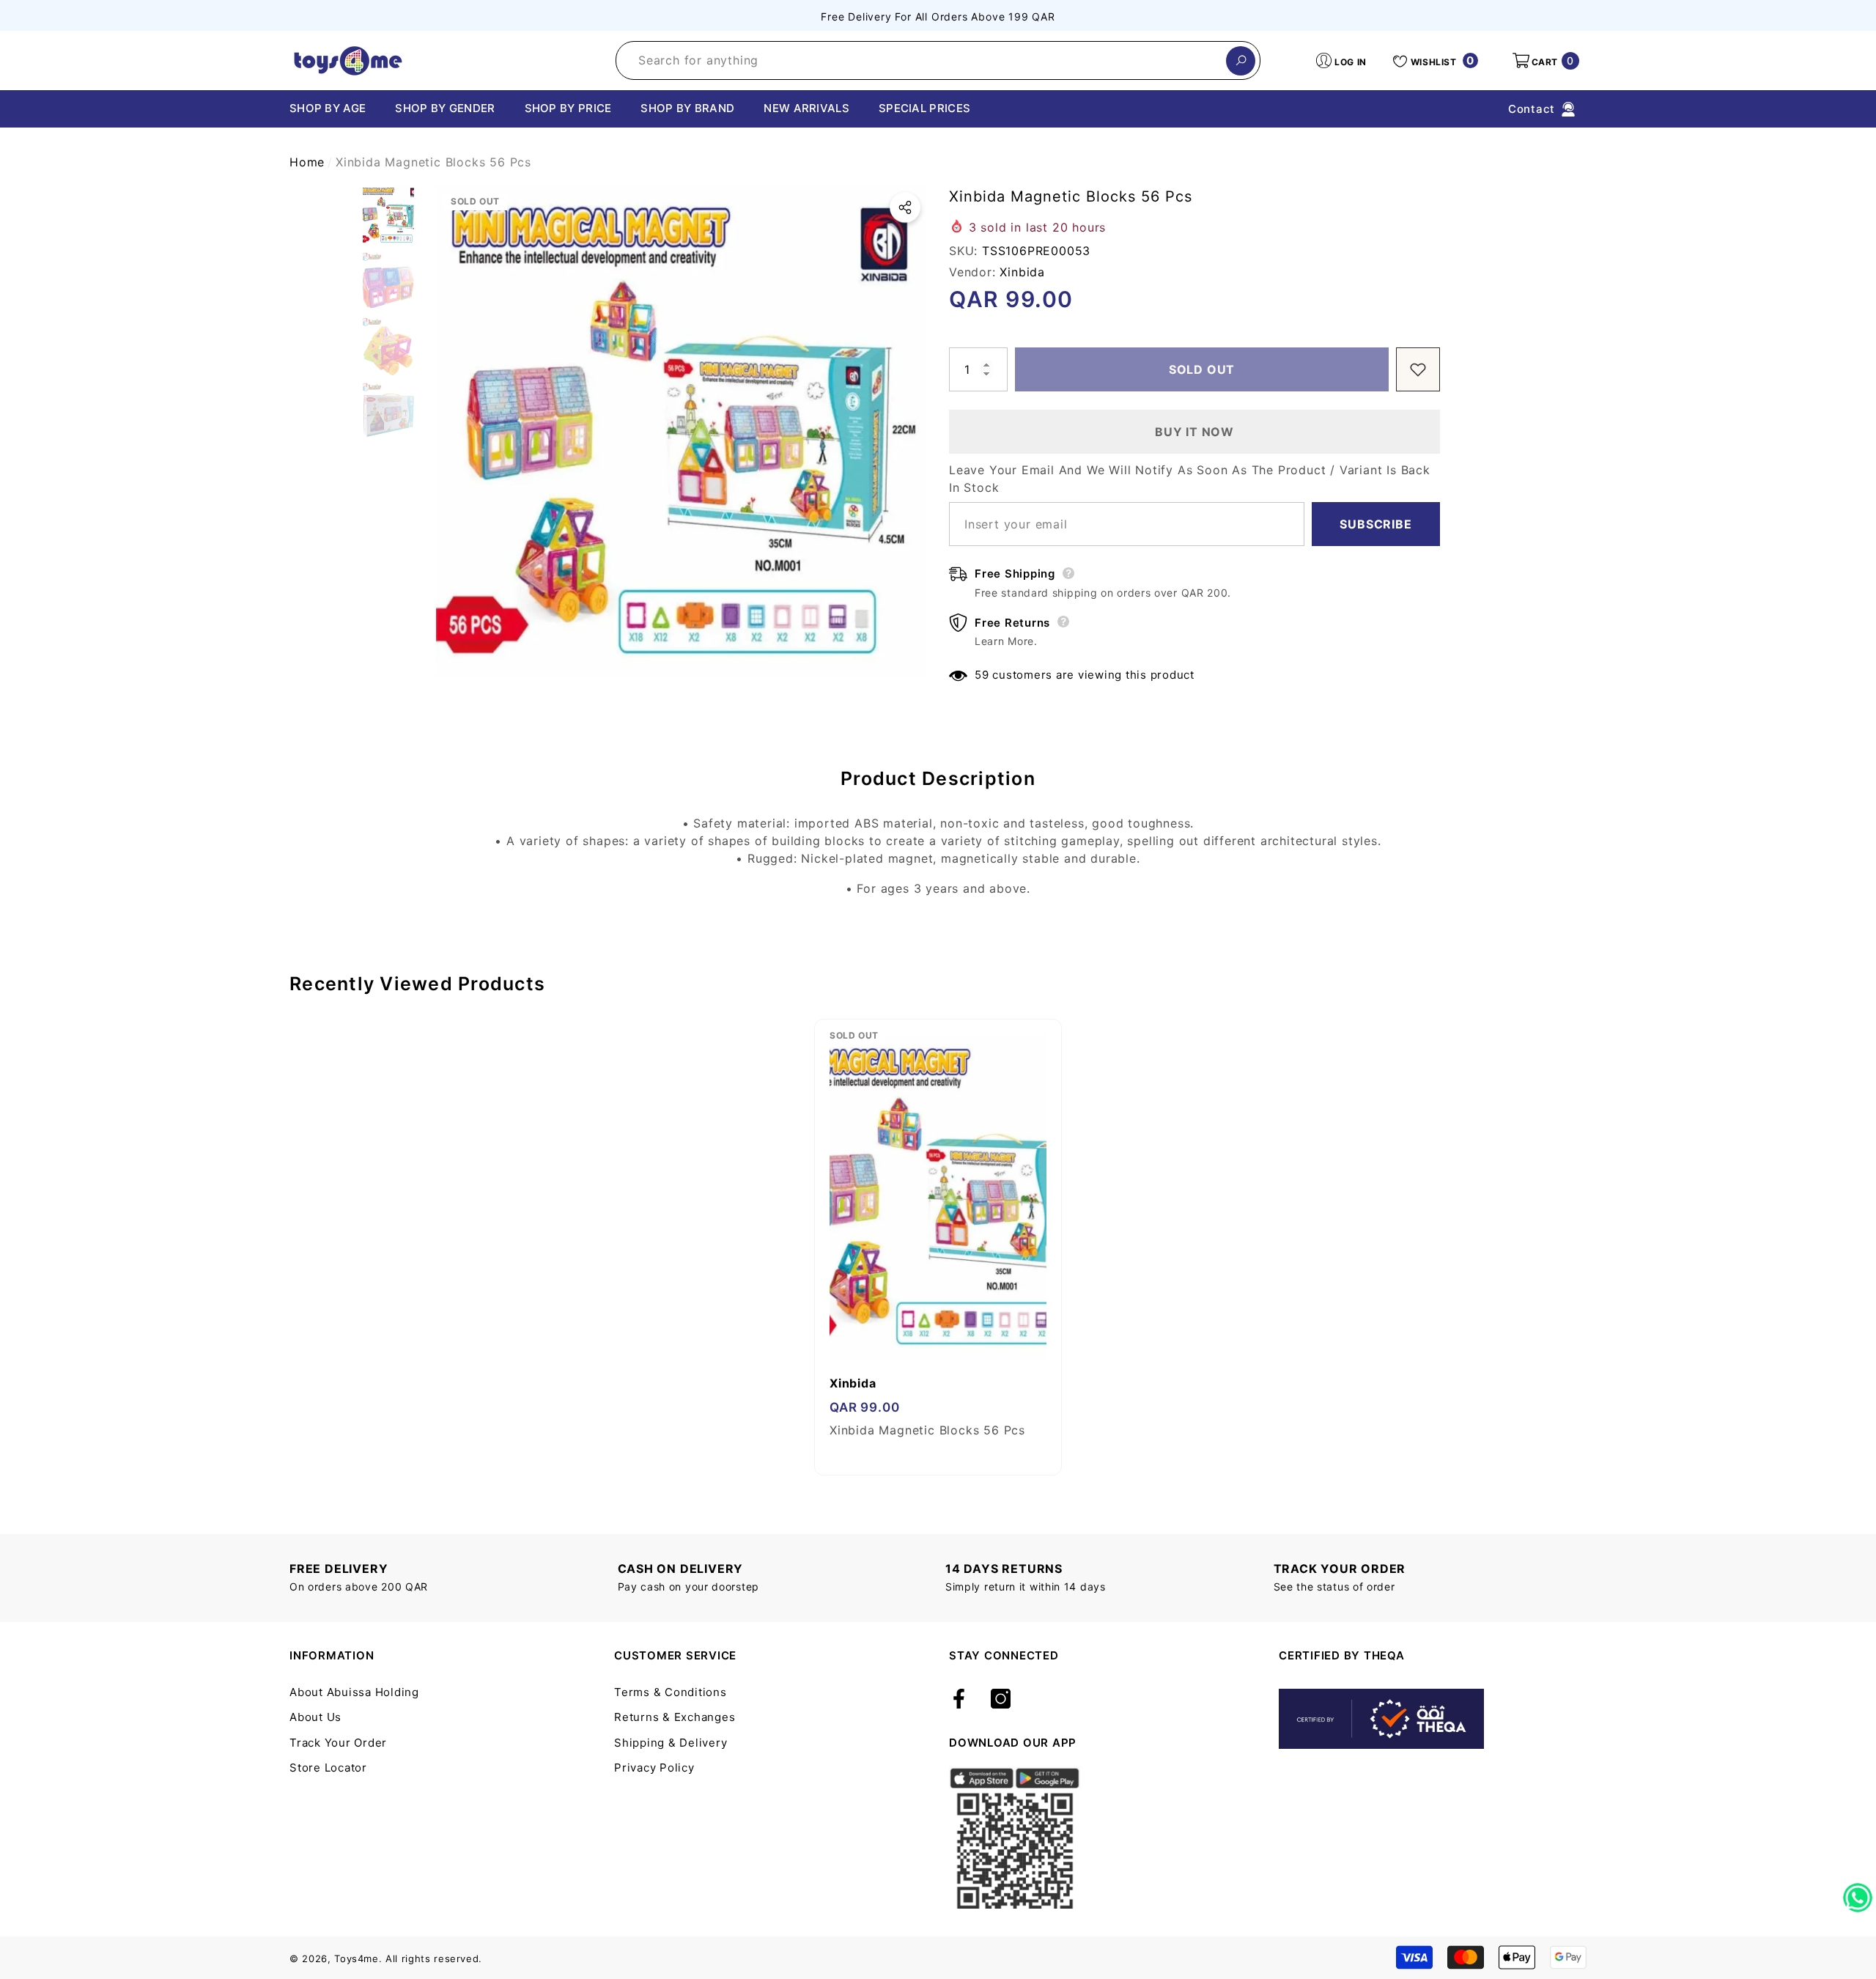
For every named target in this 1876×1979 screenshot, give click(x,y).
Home (307, 162)
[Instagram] (1001, 1700)
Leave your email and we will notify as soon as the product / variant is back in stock (1190, 479)
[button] (1545, 61)
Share (905, 207)
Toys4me (357, 1958)
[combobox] (921, 60)
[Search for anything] (938, 60)
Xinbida (1022, 272)
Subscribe (1375, 524)
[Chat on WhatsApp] (1858, 1893)
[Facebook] (959, 1700)
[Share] (905, 207)
